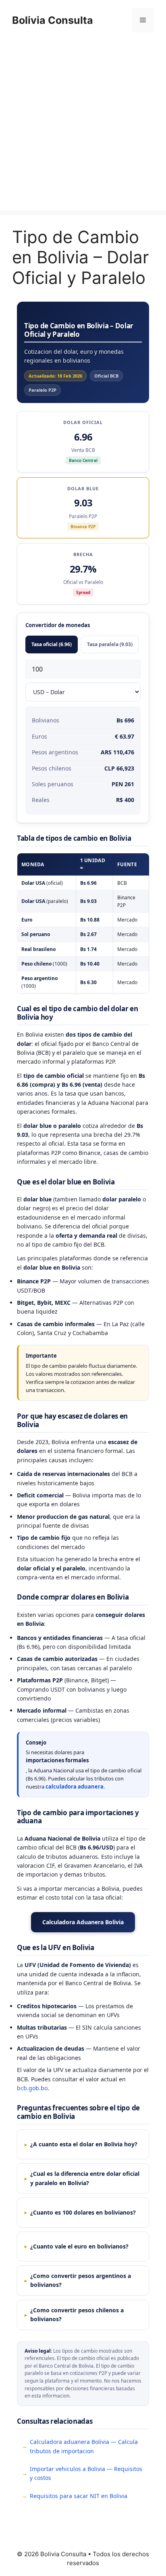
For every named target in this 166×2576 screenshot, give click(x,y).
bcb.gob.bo (32, 2088)
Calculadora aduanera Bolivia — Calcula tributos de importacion (84, 2446)
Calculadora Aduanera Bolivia (83, 1922)
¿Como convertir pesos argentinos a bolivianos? (81, 2280)
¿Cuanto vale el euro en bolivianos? (79, 2246)
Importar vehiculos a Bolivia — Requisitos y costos (86, 2473)
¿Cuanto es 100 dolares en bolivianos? (83, 2212)
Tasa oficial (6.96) (52, 644)
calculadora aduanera (75, 1787)
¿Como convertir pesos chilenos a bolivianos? (77, 2315)
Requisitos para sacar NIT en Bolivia (79, 2496)
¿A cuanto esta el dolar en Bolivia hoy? (84, 2144)
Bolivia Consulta (53, 20)
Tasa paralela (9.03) (110, 644)
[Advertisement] (83, 128)
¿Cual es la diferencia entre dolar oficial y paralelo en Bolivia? (85, 2178)
